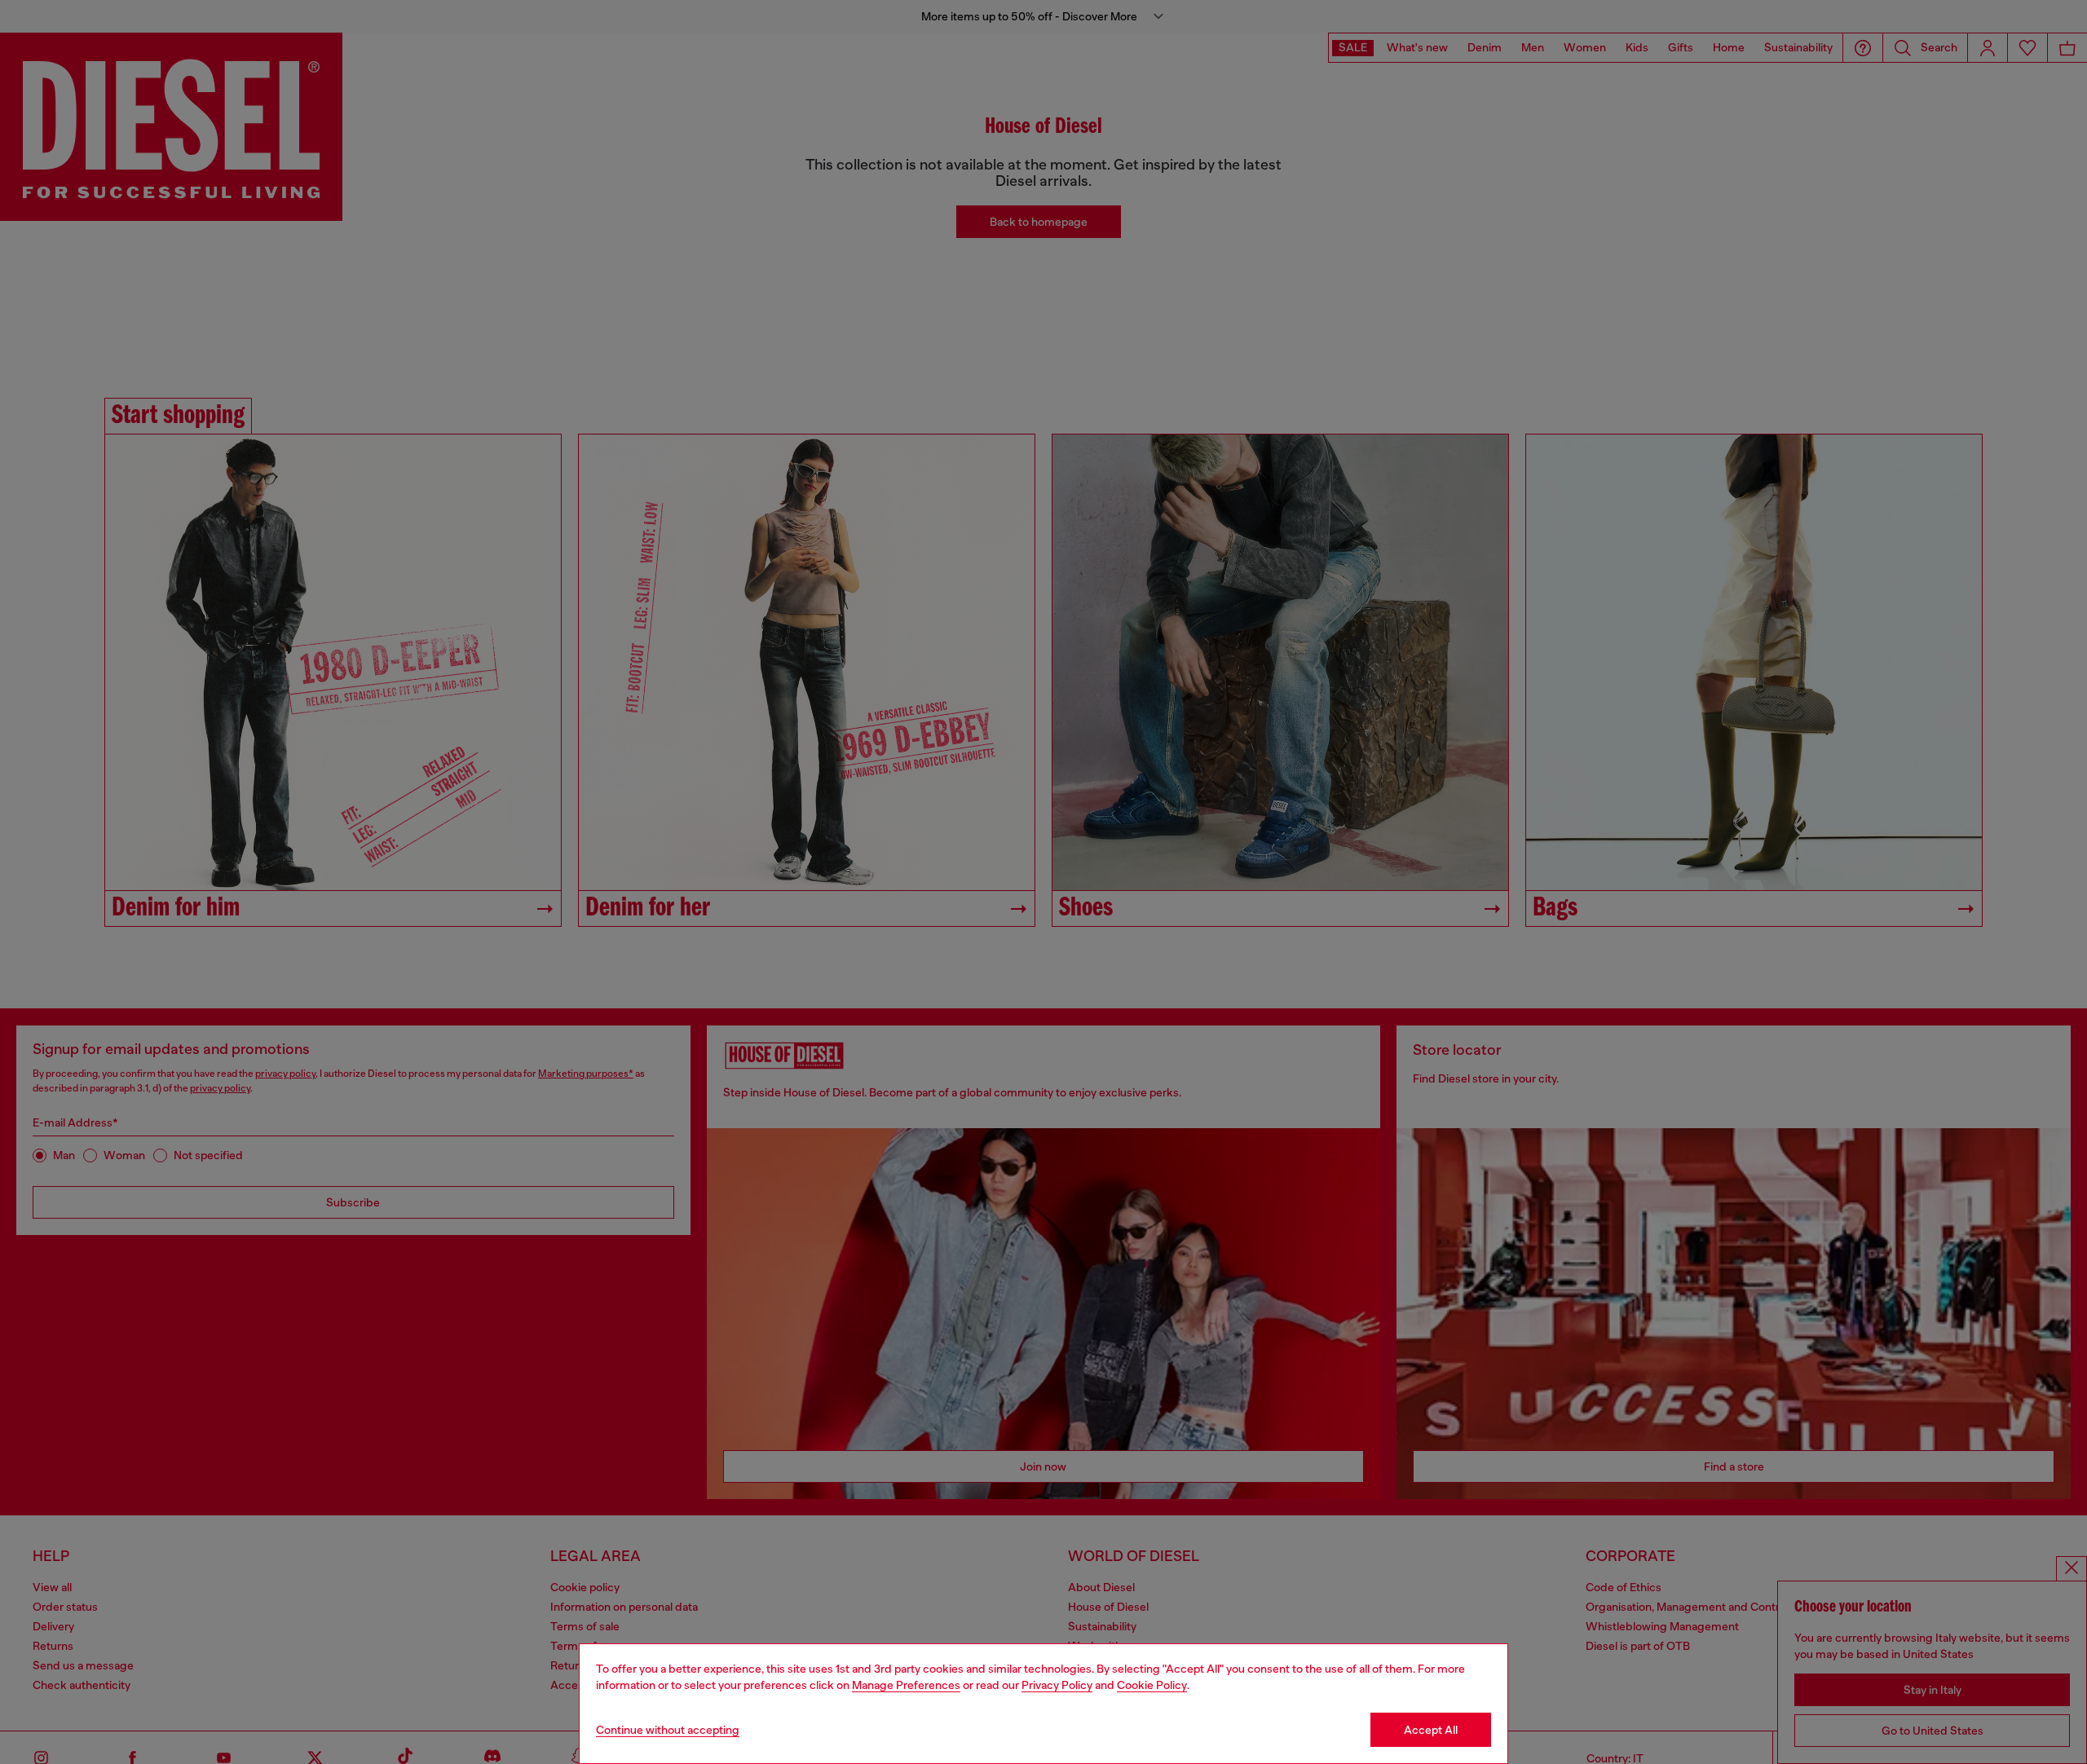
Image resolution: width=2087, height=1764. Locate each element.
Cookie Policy (1152, 1685)
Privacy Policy (1057, 1685)
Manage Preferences (906, 1685)
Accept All (1431, 1730)
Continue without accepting (668, 1730)
